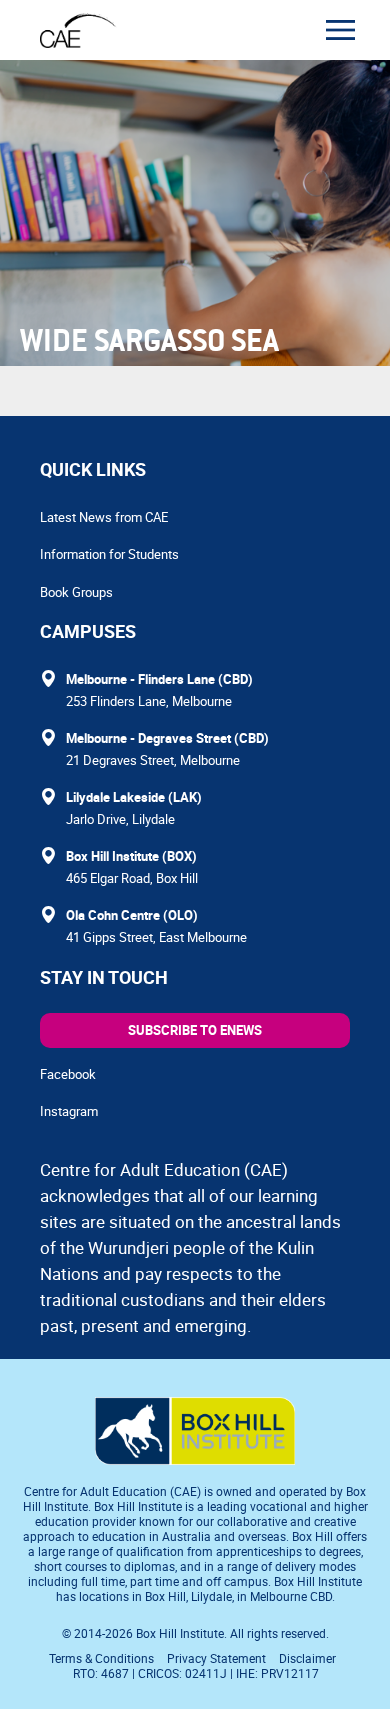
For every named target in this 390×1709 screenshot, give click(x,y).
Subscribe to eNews (195, 1030)
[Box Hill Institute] (195, 1459)
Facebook (68, 1074)
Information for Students (109, 554)
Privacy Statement (216, 1658)
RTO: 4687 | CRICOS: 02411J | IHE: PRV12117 (197, 1673)
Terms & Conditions (101, 1658)
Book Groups (76, 592)
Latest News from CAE (104, 517)
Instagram (69, 1111)
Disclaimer (307, 1658)
